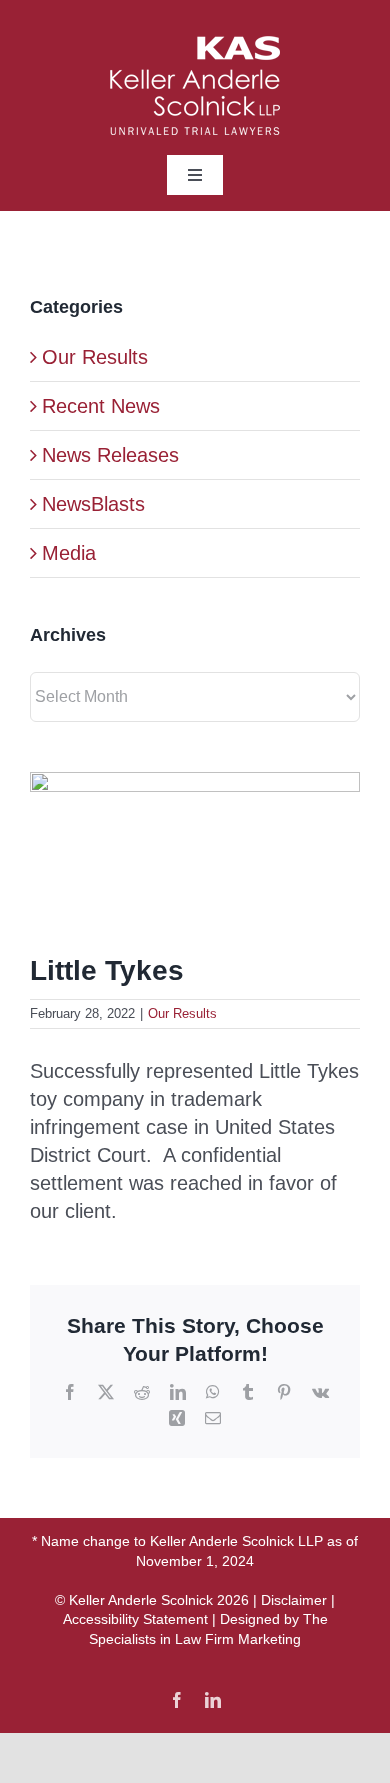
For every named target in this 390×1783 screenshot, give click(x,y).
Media (69, 553)
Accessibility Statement (135, 1619)
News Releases (110, 455)
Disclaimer (294, 1600)
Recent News (101, 406)
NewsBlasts (93, 504)
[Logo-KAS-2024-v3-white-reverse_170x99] (195, 46)
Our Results (182, 1013)
